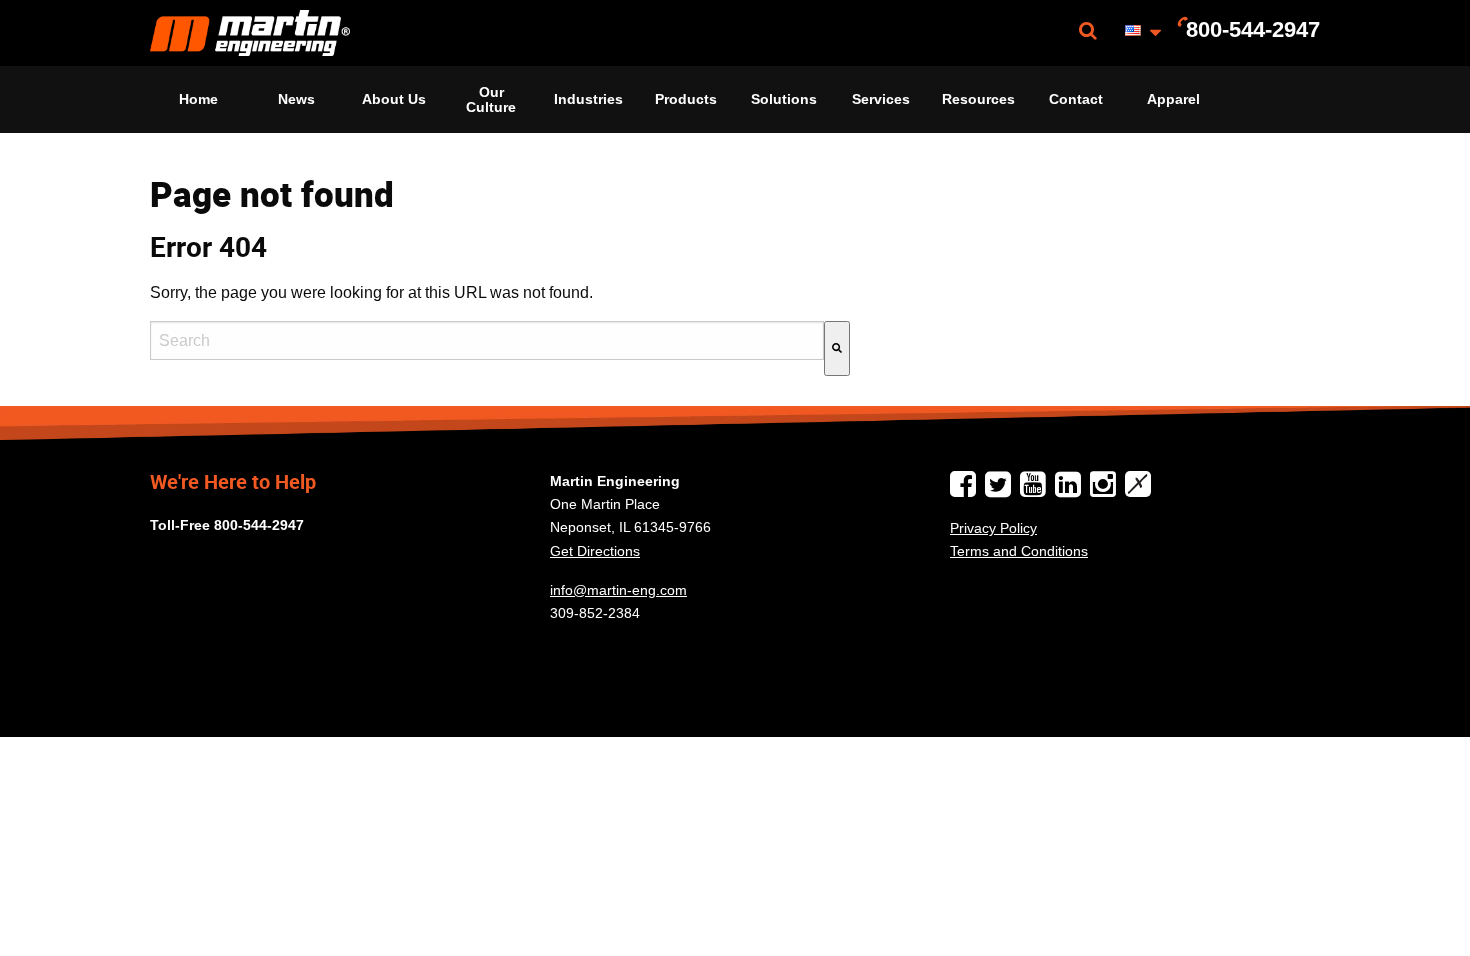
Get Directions (595, 551)
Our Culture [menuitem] (491, 99)
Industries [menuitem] (588, 99)
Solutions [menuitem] (784, 99)
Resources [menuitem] (978, 99)
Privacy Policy (993, 528)
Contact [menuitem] (1076, 99)
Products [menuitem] (686, 99)
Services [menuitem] (881, 99)
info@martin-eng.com (618, 590)
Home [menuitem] (198, 99)
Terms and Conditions (1019, 551)
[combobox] (487, 340)
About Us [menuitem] (394, 99)
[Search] (837, 348)
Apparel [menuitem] (1173, 99)
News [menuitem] (296, 99)
